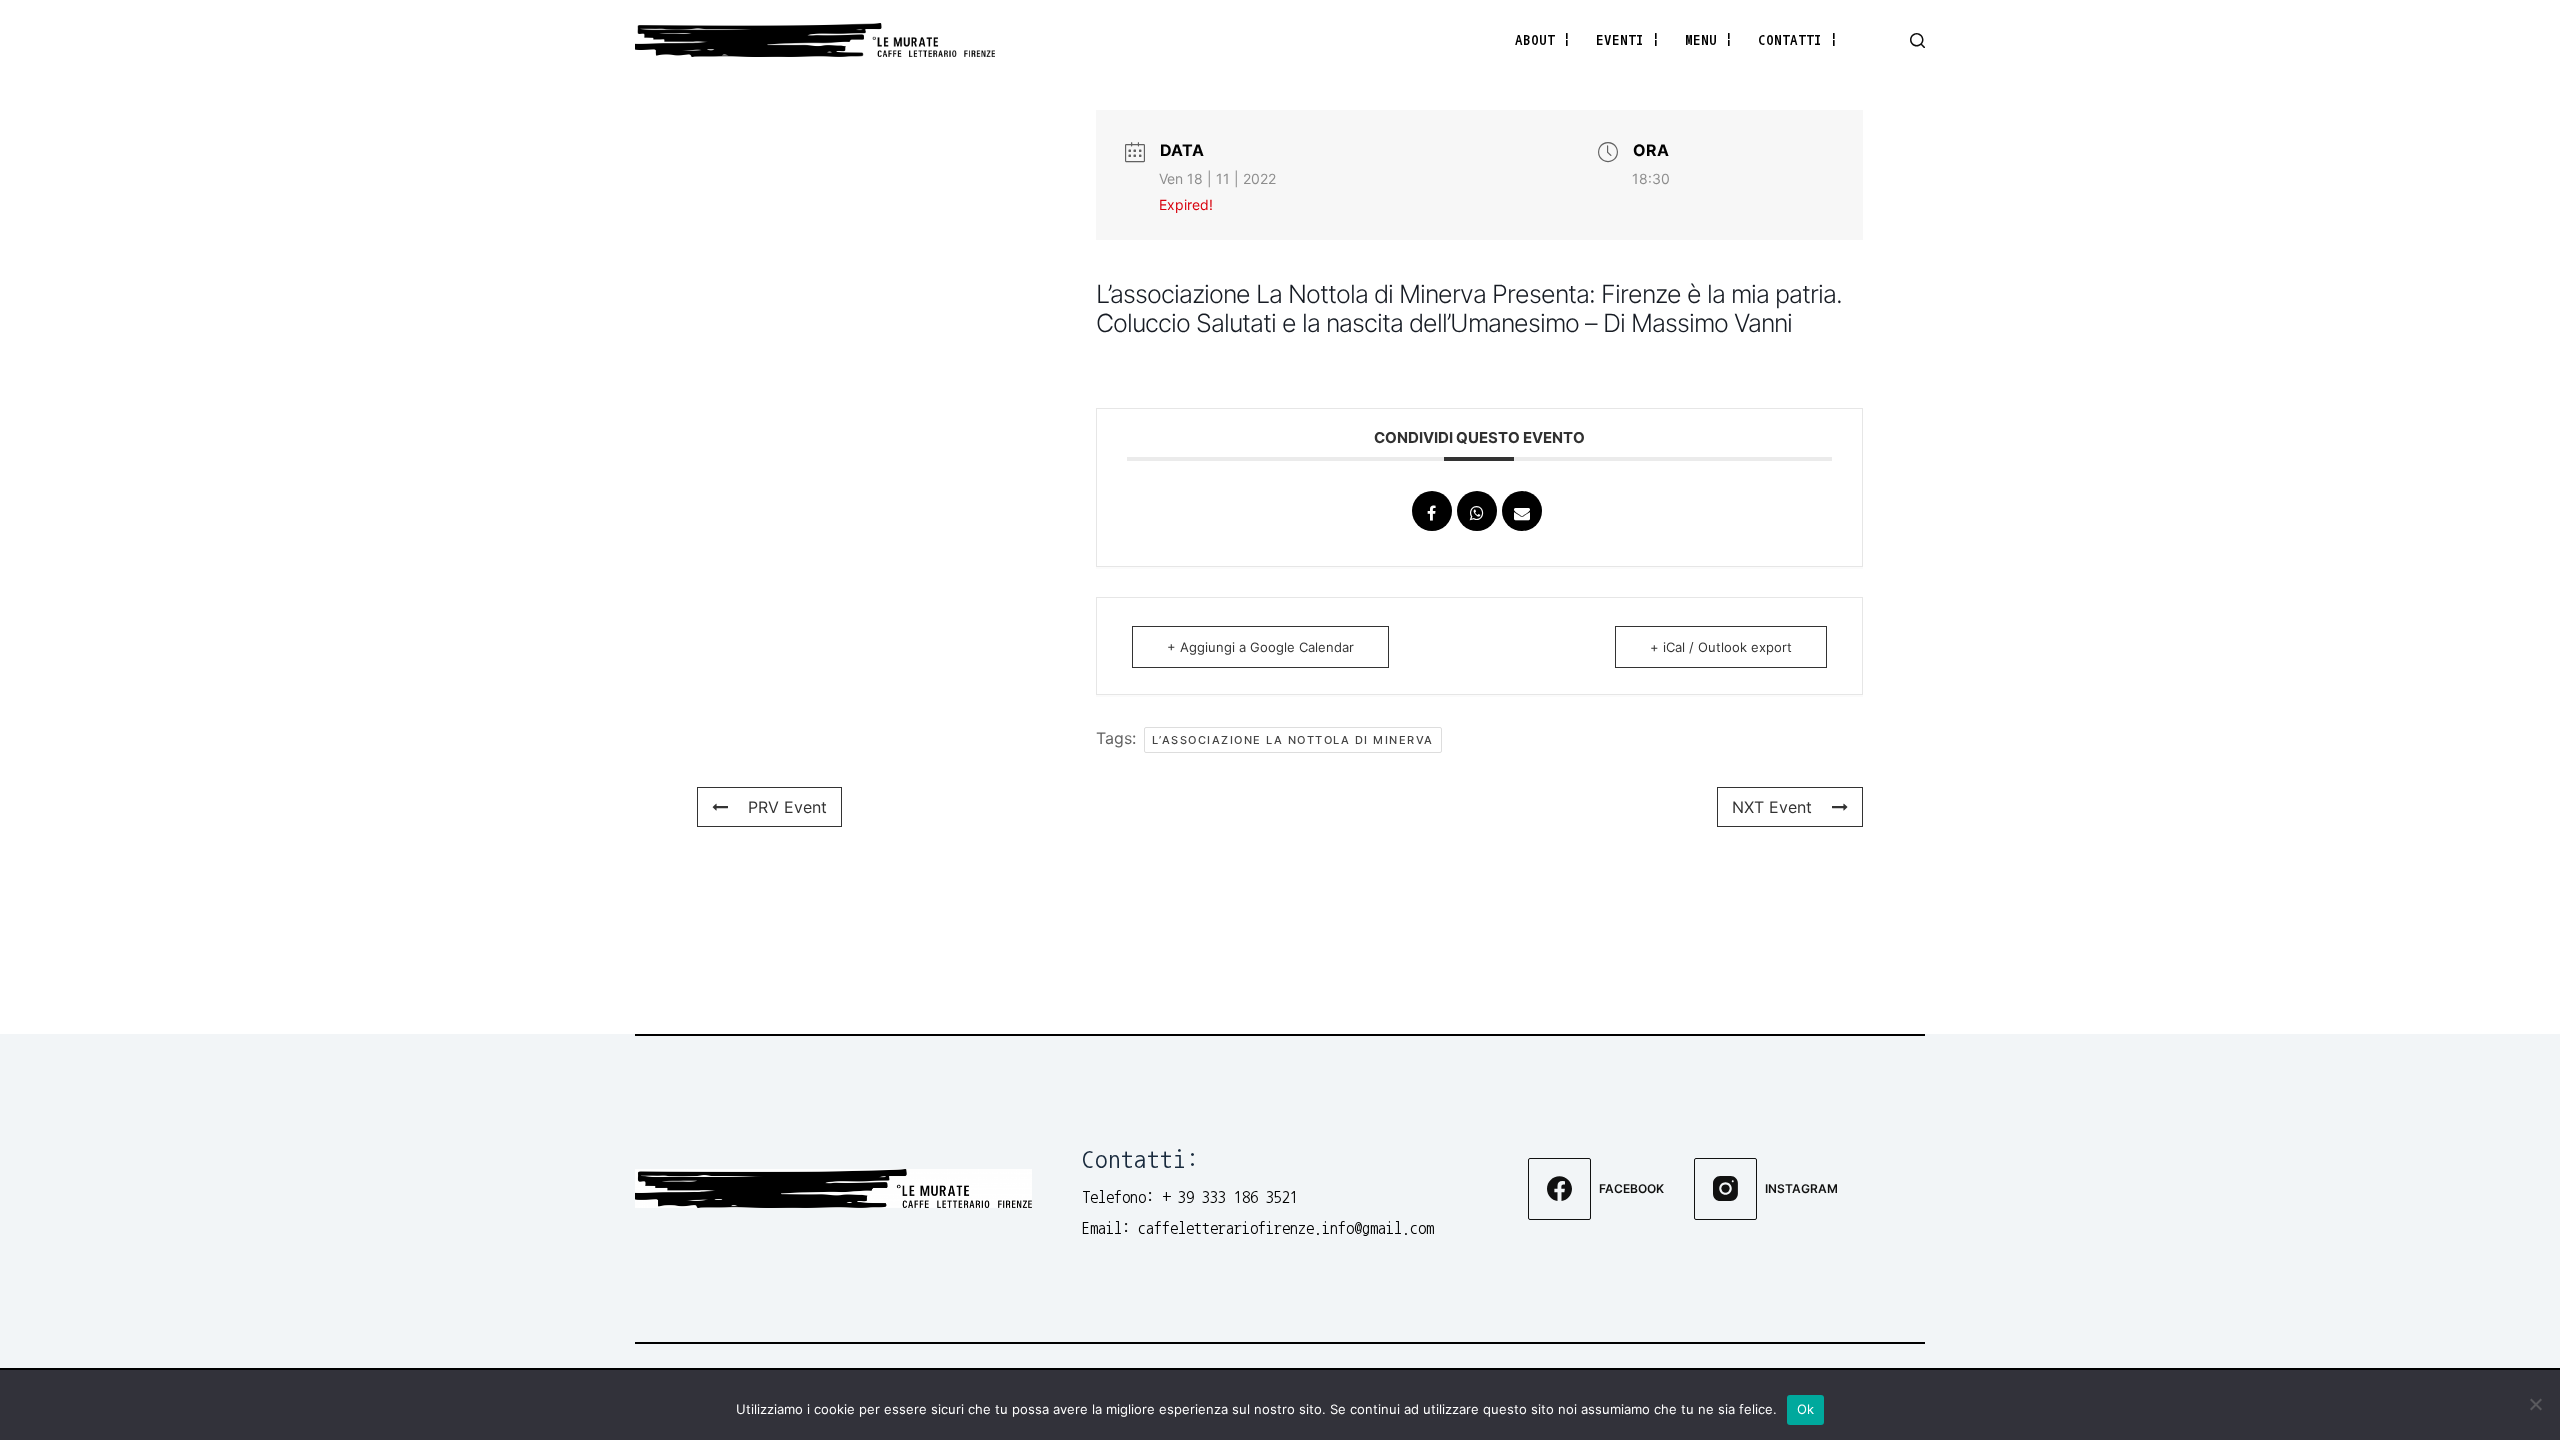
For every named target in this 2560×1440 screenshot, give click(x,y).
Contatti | (1798, 39)
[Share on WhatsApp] (1477, 511)
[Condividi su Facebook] (1432, 511)
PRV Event (787, 807)
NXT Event (1772, 807)
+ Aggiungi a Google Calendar (1260, 647)
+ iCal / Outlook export (1721, 647)
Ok (1806, 1409)
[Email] (1522, 511)
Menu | (1709, 39)
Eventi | (1628, 39)
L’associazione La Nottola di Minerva (1293, 740)
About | (1543, 39)
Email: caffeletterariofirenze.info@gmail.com (1258, 1228)
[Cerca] (1917, 40)
